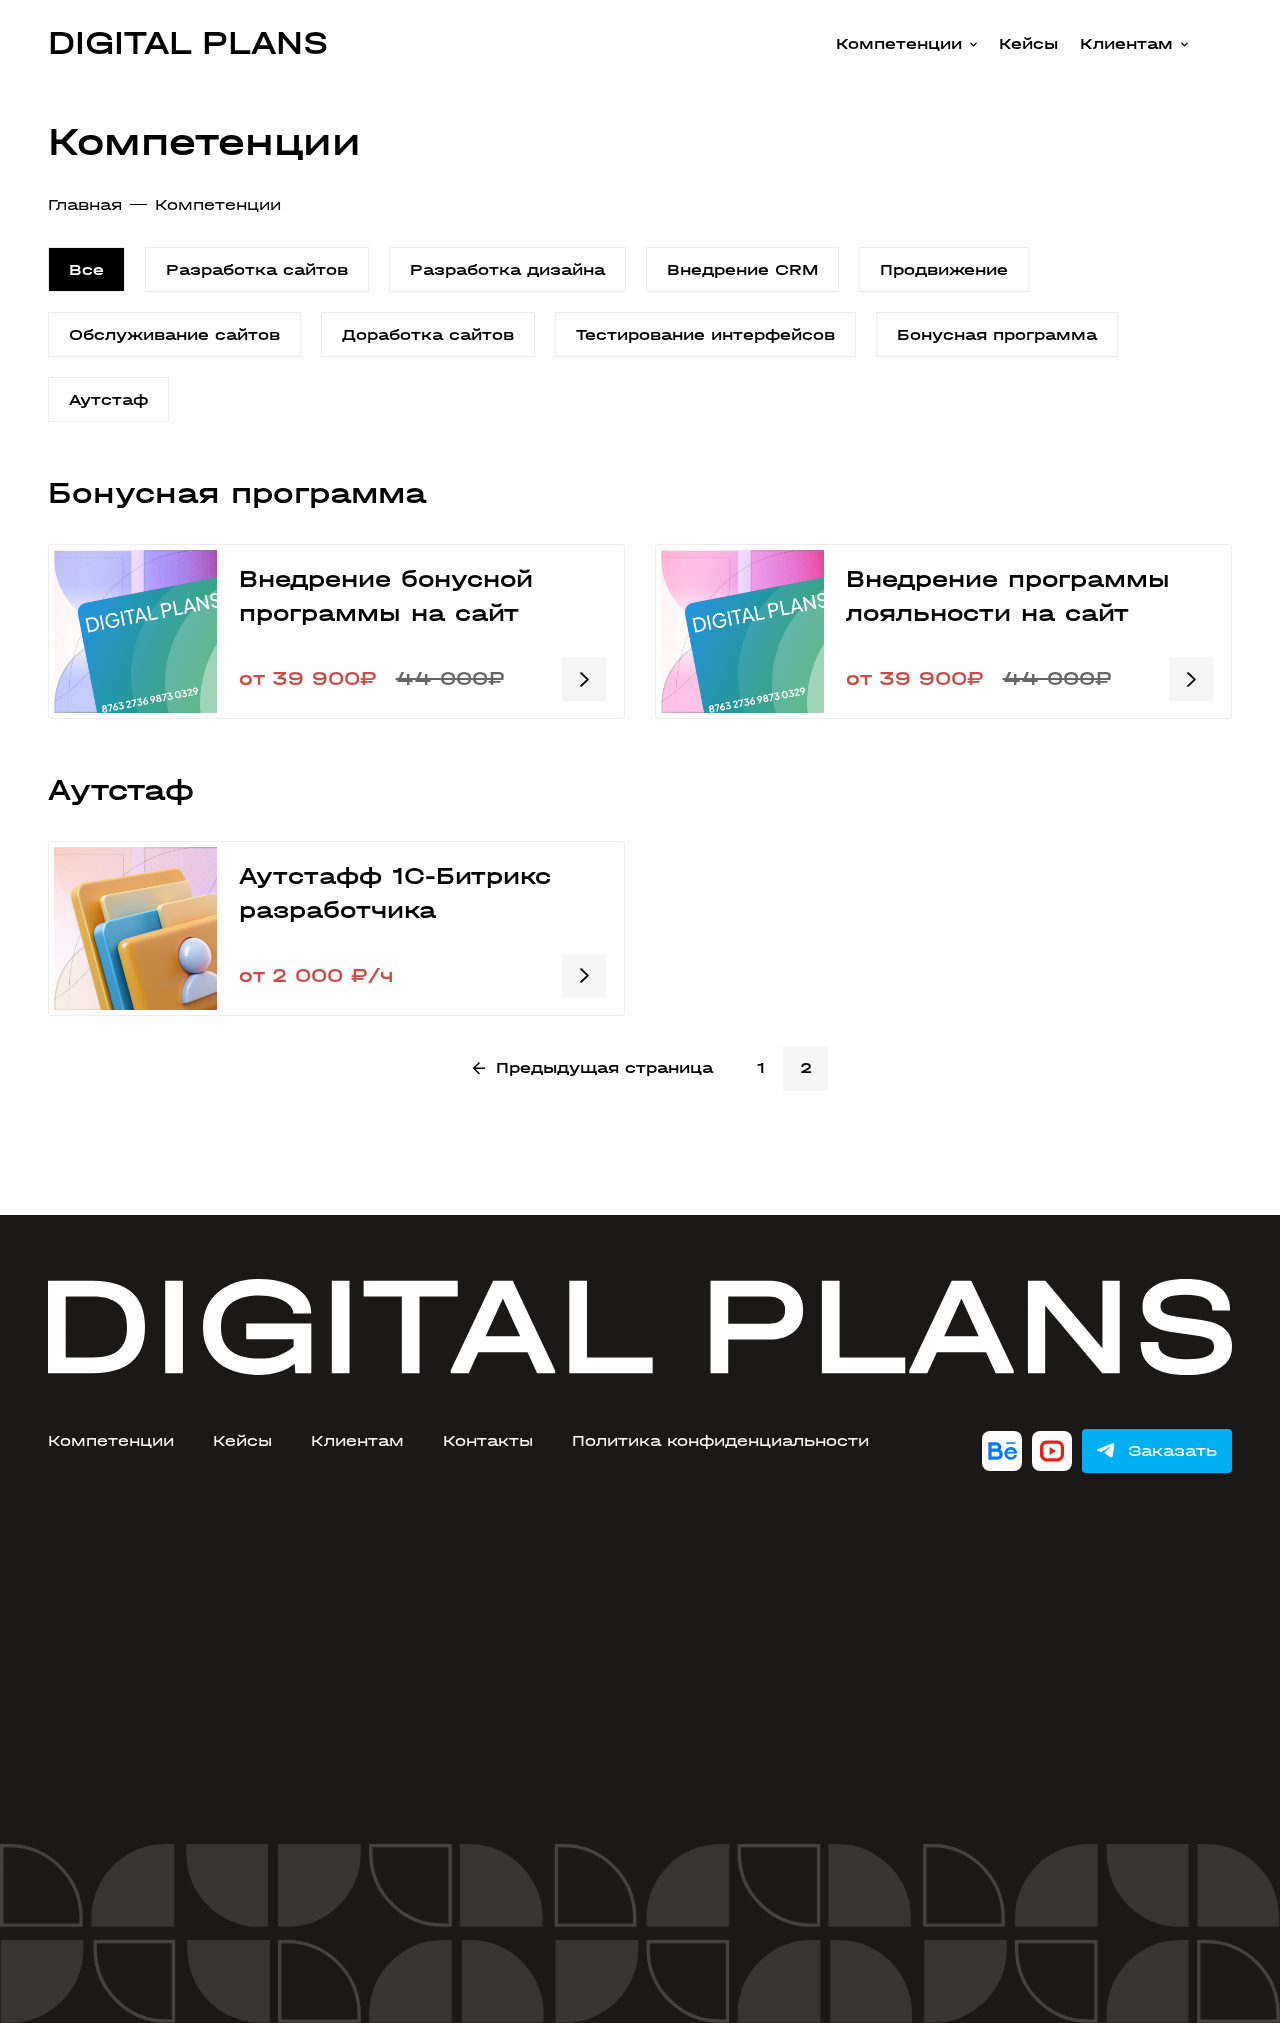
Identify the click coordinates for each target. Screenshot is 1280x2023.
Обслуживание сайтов (174, 334)
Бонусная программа (997, 334)
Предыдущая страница (604, 1067)
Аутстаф (108, 399)
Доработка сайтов (428, 334)
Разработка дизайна (507, 269)
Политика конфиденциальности (720, 1440)
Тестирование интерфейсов (705, 334)
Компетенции (899, 43)
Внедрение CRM (742, 269)
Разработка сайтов (257, 269)
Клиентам (1126, 43)
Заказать (1172, 1450)
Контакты (488, 1440)
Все (86, 269)
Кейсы (1028, 43)
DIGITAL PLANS (188, 43)
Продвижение (944, 269)
